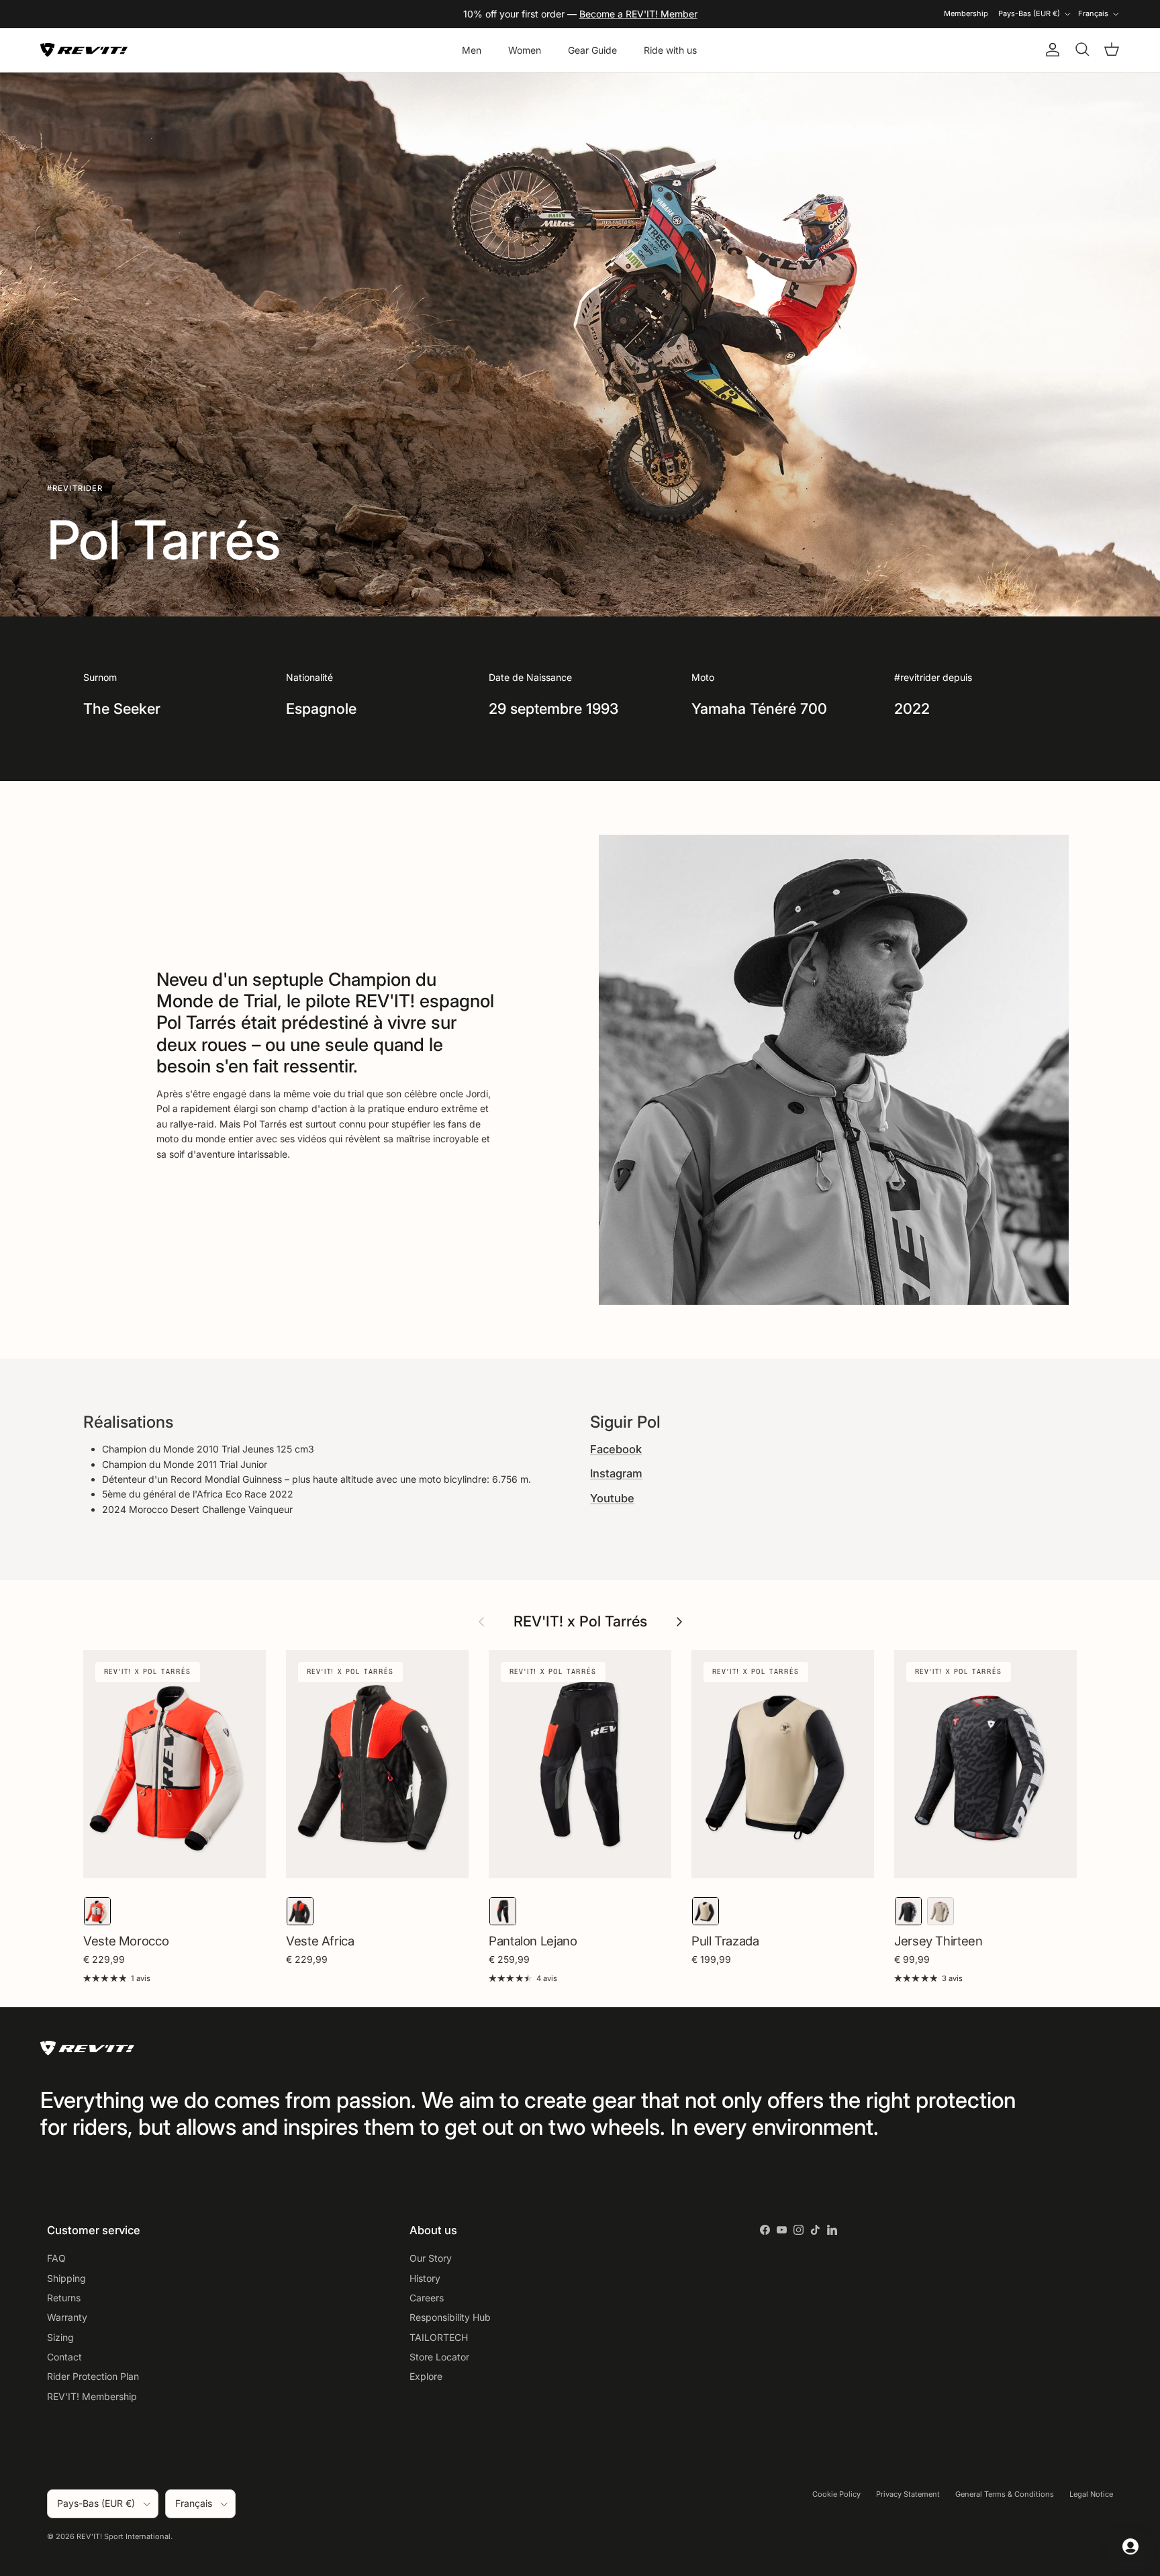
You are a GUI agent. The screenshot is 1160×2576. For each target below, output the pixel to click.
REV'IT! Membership (92, 2396)
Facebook (616, 1449)
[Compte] (1050, 50)
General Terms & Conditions (1005, 2494)
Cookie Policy (836, 2494)
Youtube (612, 1498)
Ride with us (670, 50)
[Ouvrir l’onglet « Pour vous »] (1130, 2546)
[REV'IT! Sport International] (84, 50)
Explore (426, 2376)
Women (525, 50)
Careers (427, 2298)
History (425, 2278)
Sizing (60, 2337)
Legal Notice (1091, 2494)
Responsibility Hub (450, 2317)
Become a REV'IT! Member (638, 14)
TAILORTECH (439, 2337)
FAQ (56, 2258)
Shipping (66, 2278)
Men (472, 50)
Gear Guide (592, 50)
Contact (64, 2357)
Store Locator (439, 2357)
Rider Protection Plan (93, 2376)
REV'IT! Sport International (124, 2536)
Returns (64, 2298)
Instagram (616, 1473)
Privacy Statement (908, 2494)
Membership (966, 13)
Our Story (431, 2258)
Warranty (67, 2317)
